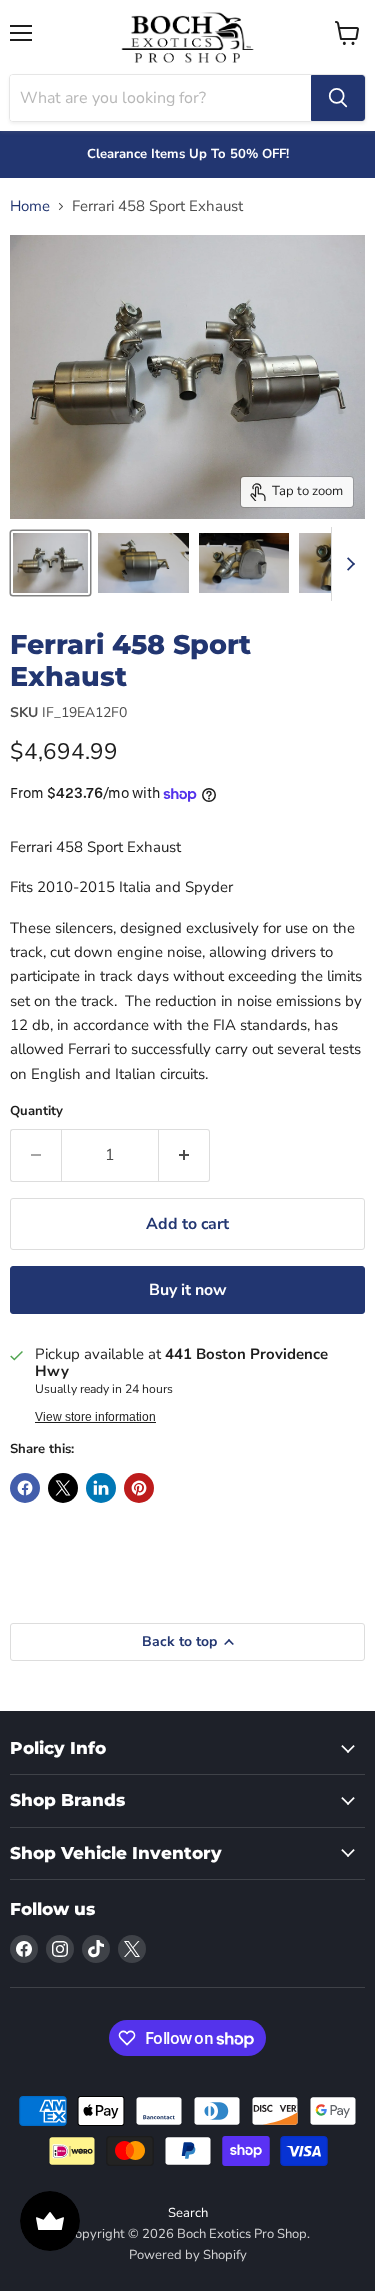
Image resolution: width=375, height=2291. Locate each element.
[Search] (338, 98)
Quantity (36, 1111)
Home (30, 206)
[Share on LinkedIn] (101, 1488)
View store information (95, 1417)
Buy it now (188, 1290)
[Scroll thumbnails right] (347, 564)
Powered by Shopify (188, 2255)
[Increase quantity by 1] (184, 1155)
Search (188, 2213)
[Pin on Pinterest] (139, 1488)
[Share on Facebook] (25, 1488)
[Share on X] (63, 1488)
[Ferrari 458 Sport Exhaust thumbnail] (50, 563)
